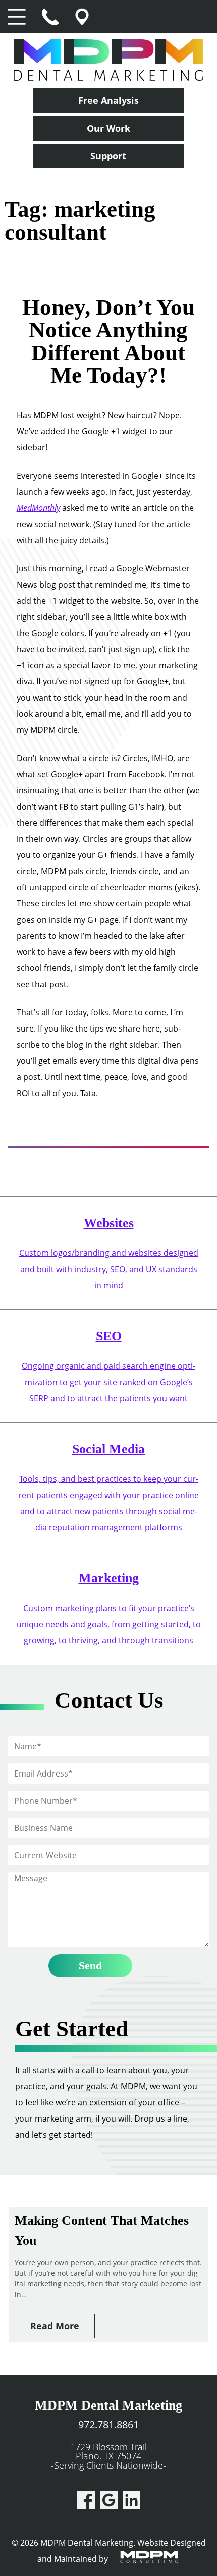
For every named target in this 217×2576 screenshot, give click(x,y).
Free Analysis (108, 100)
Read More (55, 2326)
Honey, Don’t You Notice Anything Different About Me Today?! (108, 341)
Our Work (108, 128)
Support (108, 156)
